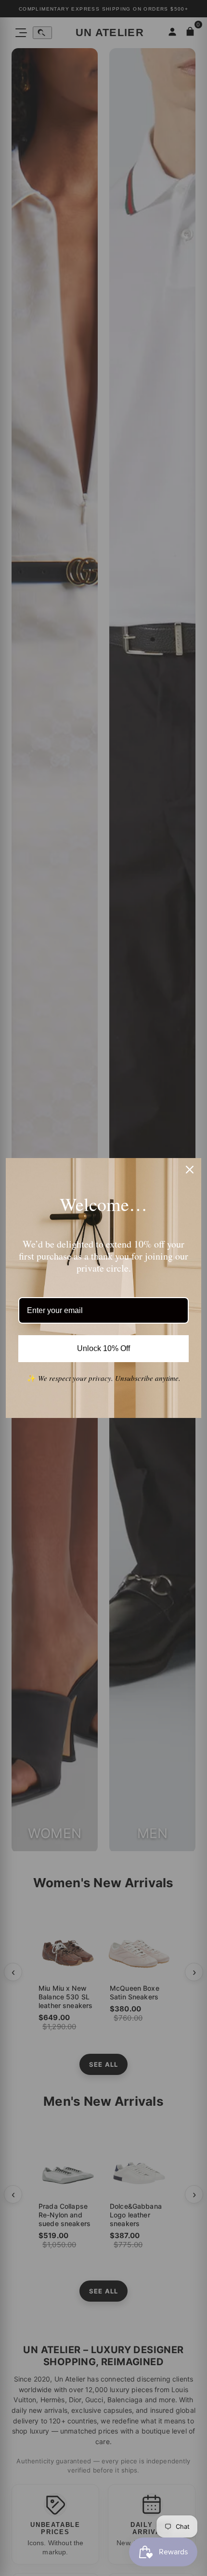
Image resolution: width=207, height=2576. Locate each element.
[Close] (190, 1170)
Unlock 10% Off (104, 1348)
